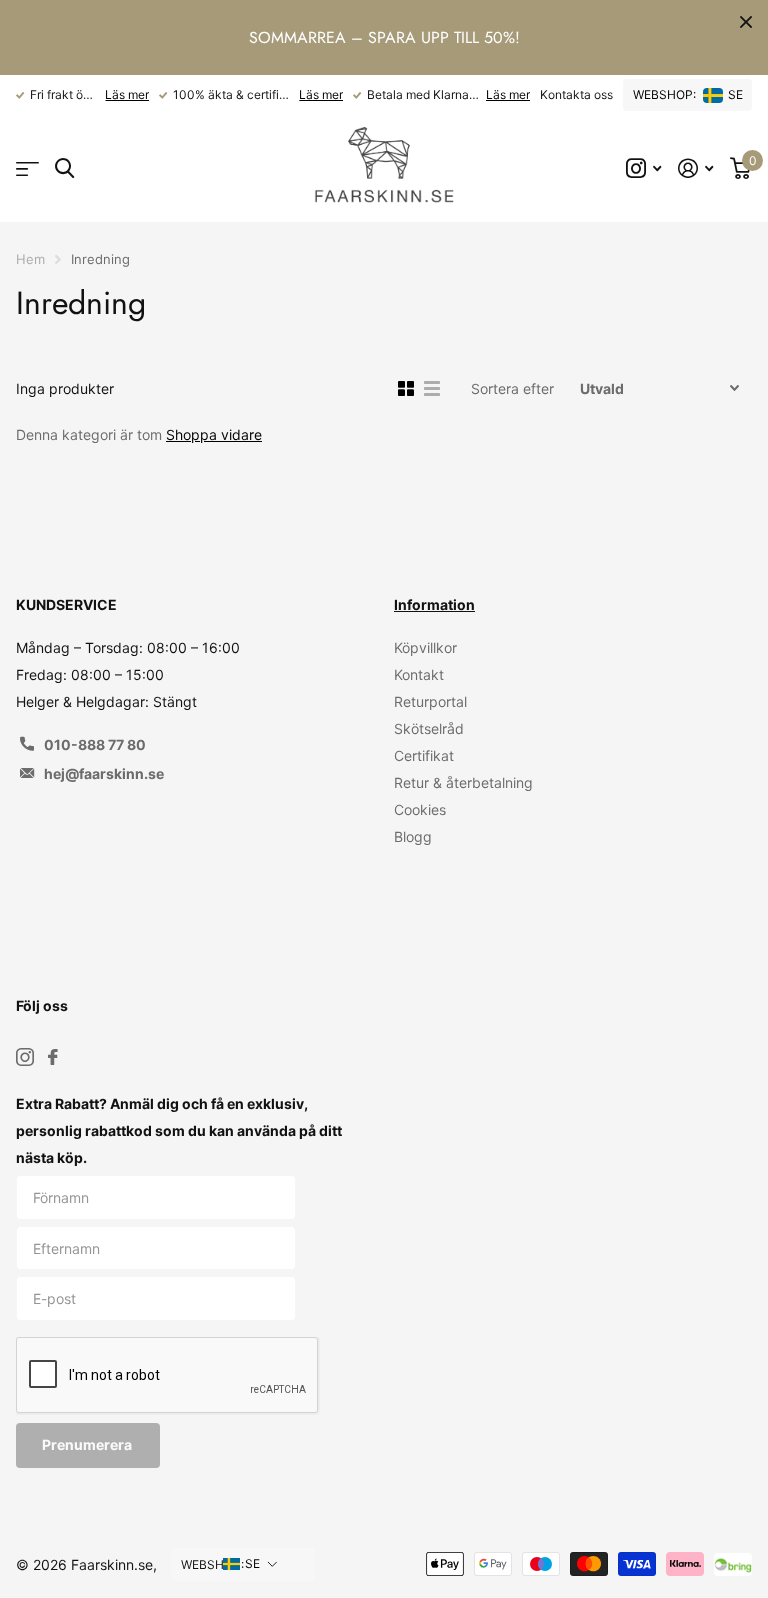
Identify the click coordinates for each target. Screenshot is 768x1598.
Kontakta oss (576, 94)
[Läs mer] (644, 168)
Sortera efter (512, 388)
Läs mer (127, 94)
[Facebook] (53, 1057)
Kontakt (419, 674)
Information (434, 604)
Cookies (420, 809)
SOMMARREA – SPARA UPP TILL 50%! (384, 37)
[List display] (432, 389)
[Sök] (64, 168)
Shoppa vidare (214, 434)
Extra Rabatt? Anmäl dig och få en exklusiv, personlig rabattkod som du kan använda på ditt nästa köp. (179, 1130)
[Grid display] (406, 389)
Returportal (430, 701)
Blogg (413, 836)
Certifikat (424, 755)
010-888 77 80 (95, 744)
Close (746, 22)
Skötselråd (429, 728)
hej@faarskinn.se (104, 773)
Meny (27, 168)
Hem (30, 259)
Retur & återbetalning (463, 782)
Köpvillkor (425, 647)
